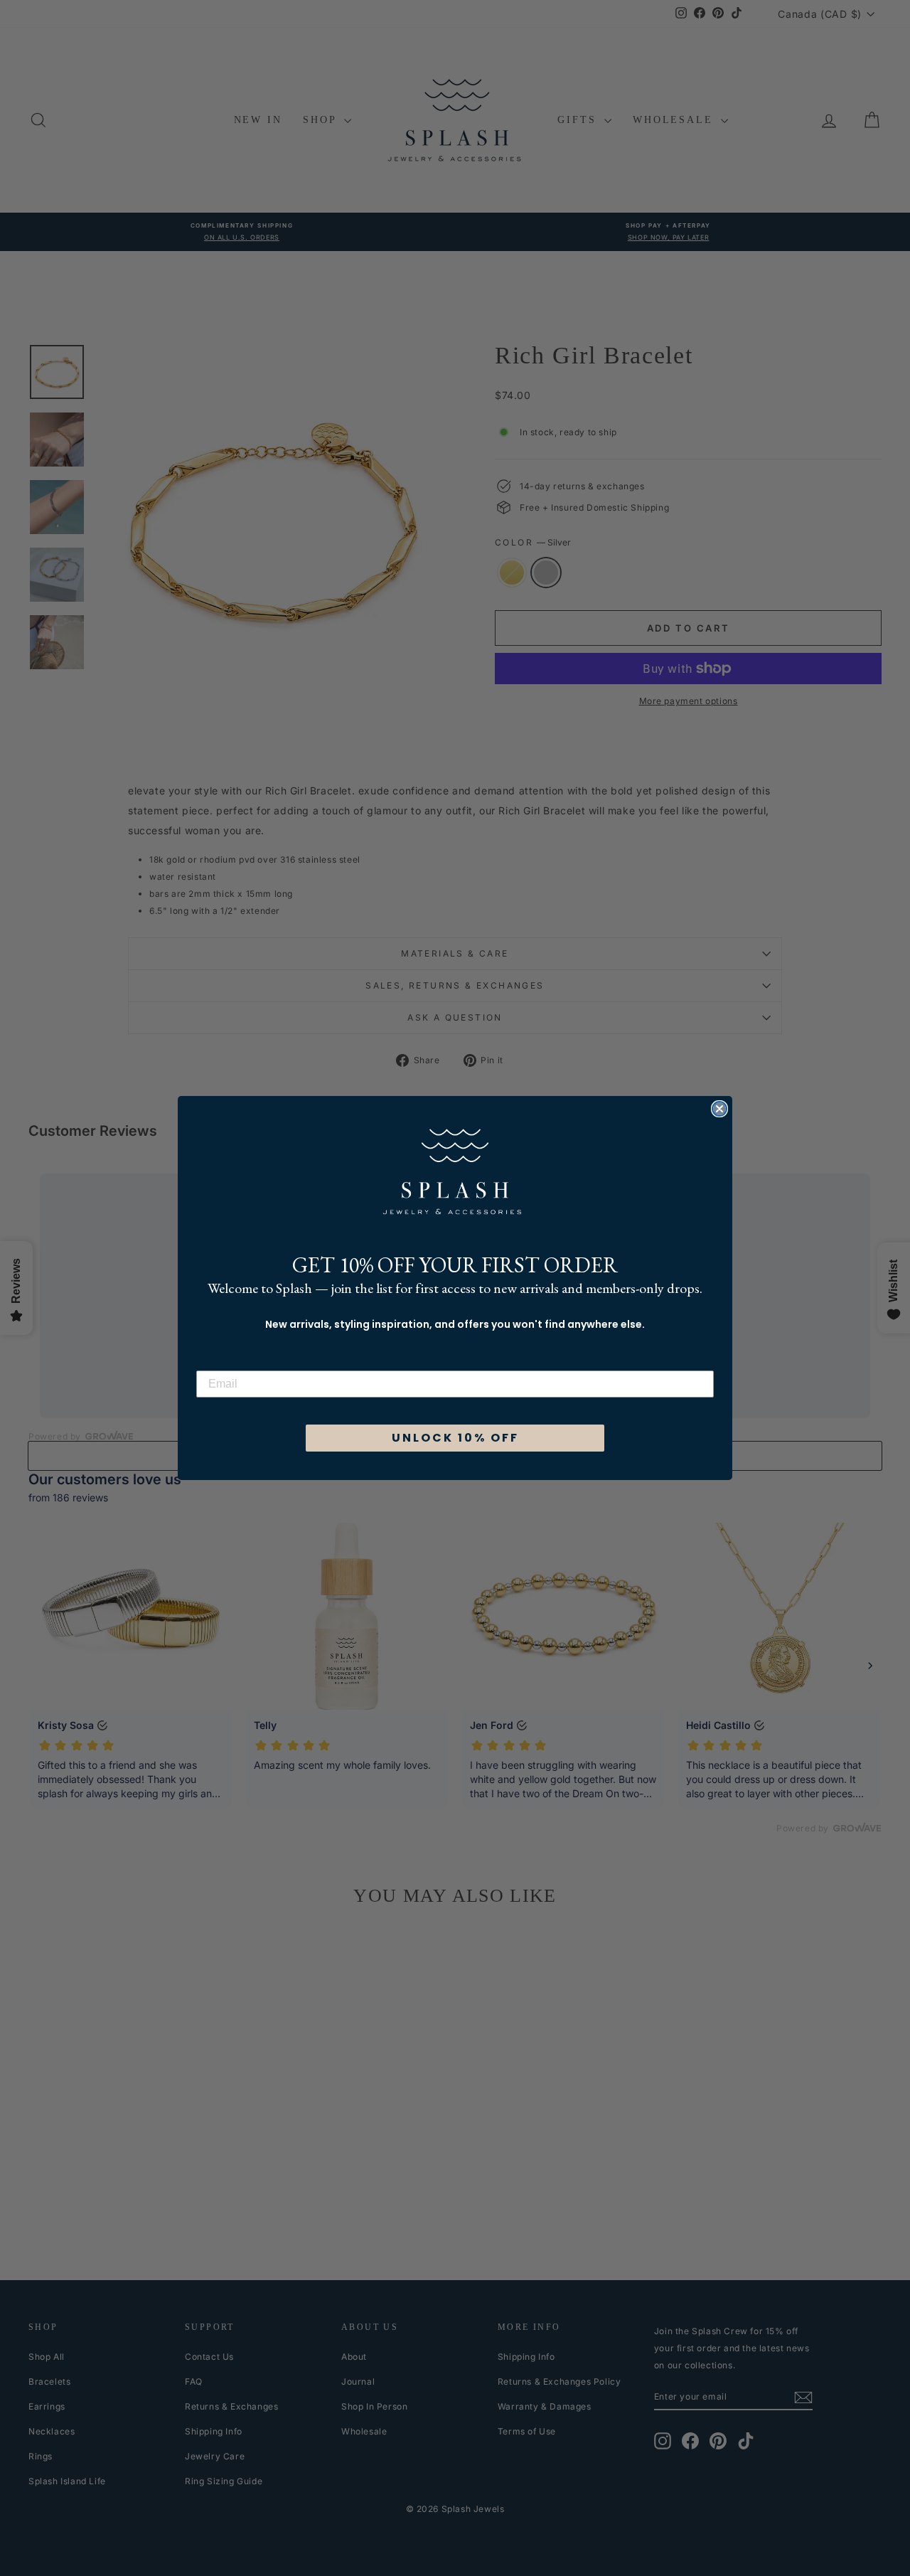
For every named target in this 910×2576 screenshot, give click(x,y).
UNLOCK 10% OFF (455, 1438)
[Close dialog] (719, 1109)
